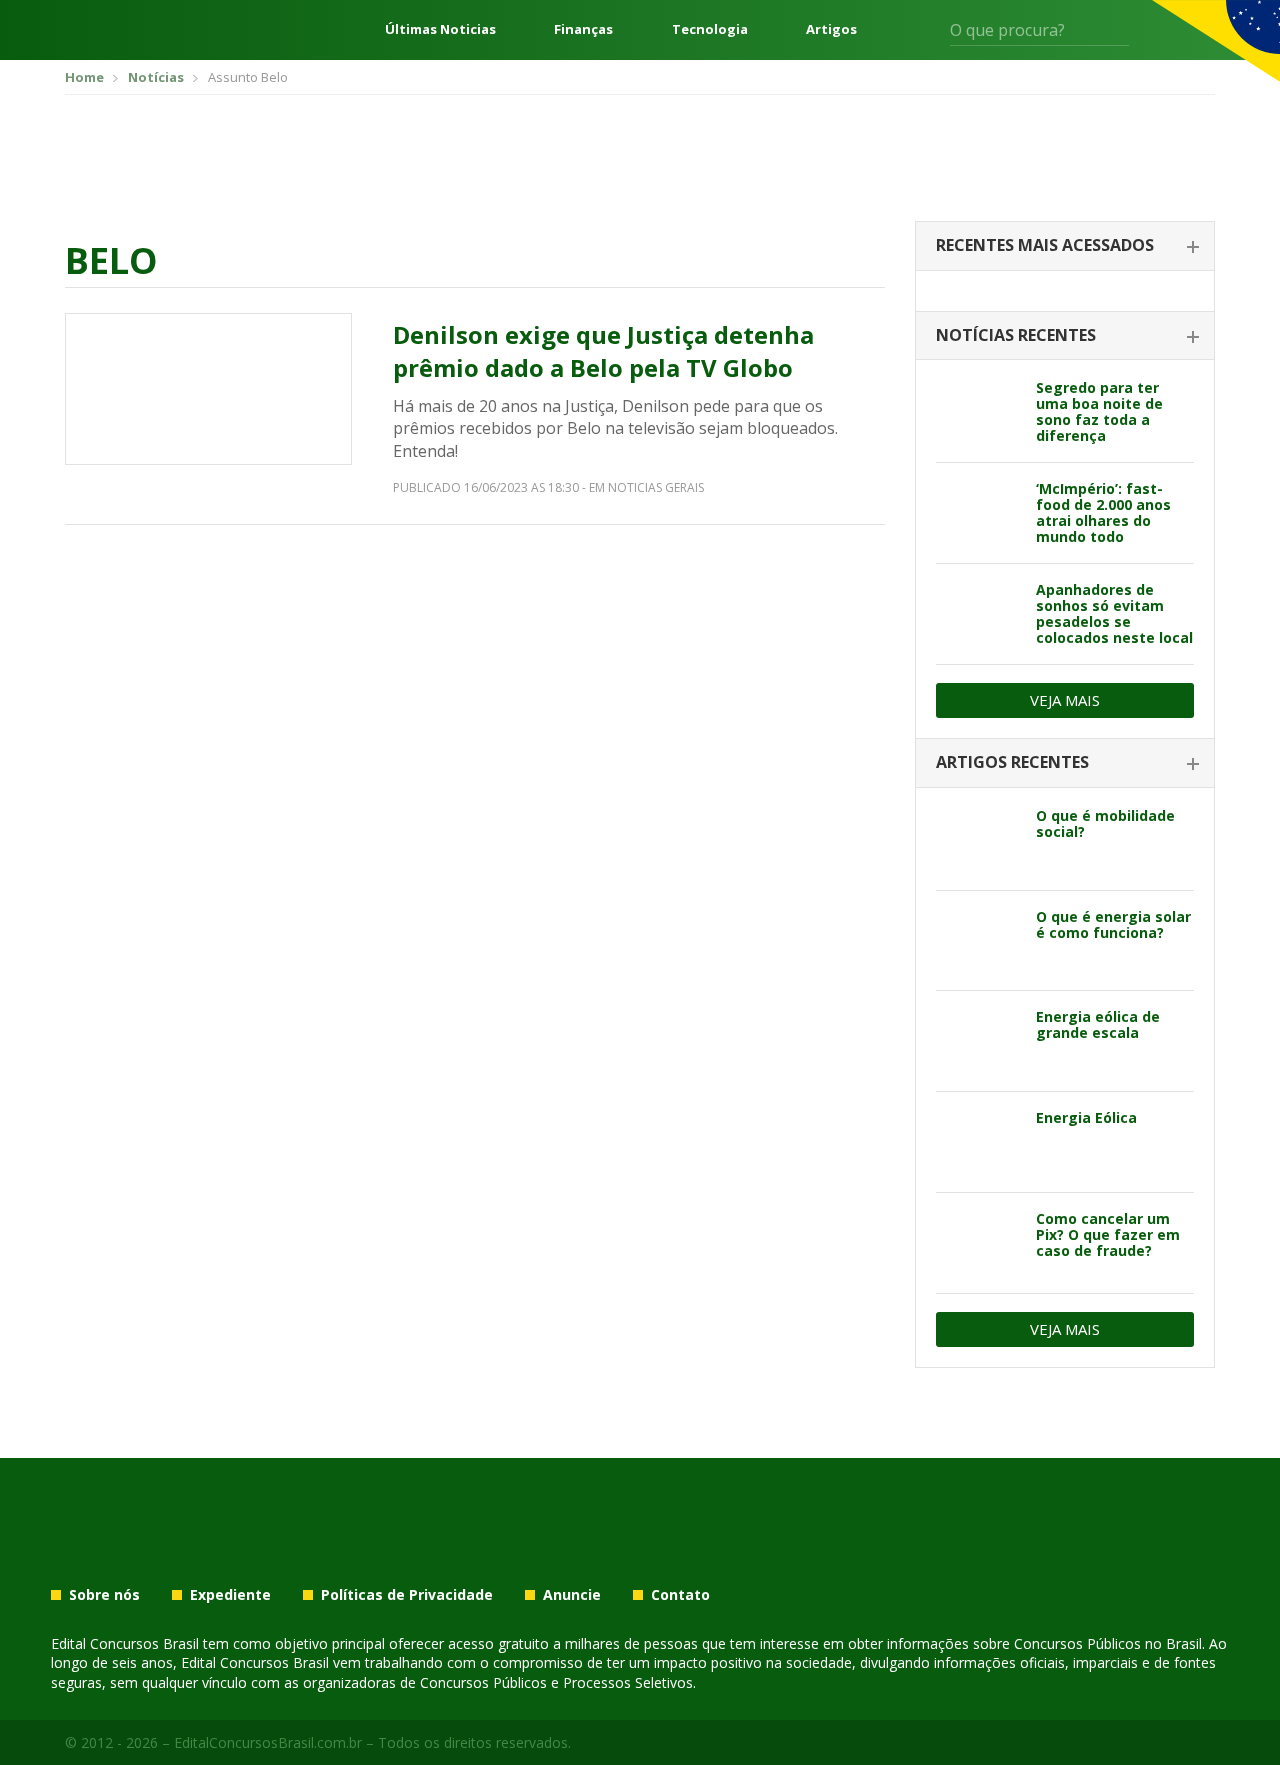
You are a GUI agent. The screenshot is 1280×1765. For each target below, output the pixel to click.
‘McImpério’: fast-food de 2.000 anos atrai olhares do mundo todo (1103, 512)
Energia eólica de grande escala (1098, 1024)
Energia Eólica (1086, 1117)
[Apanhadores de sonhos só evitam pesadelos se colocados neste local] (978, 614)
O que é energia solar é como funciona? (1113, 924)
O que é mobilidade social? (1105, 823)
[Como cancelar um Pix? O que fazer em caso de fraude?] (978, 1243)
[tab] (1065, 246)
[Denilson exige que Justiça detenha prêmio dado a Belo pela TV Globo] (208, 389)
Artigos (831, 29)
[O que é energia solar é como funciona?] (978, 941)
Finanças (583, 29)
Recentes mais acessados (1045, 245)
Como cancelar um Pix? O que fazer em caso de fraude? (1108, 1234)
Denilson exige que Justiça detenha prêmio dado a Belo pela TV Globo (603, 351)
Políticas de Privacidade (407, 1595)
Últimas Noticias (440, 29)
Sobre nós (104, 1595)
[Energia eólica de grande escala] (978, 1041)
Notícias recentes (1016, 335)
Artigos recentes (1012, 762)
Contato (680, 1595)
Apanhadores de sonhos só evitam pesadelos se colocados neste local (1114, 613)
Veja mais (1065, 700)
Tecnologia (710, 29)
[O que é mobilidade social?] (978, 840)
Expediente (230, 1595)
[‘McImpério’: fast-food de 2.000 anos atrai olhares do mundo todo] (978, 513)
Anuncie (572, 1595)
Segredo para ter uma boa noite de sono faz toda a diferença (1099, 411)
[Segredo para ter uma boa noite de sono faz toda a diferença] (978, 412)
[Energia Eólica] (978, 1142)
